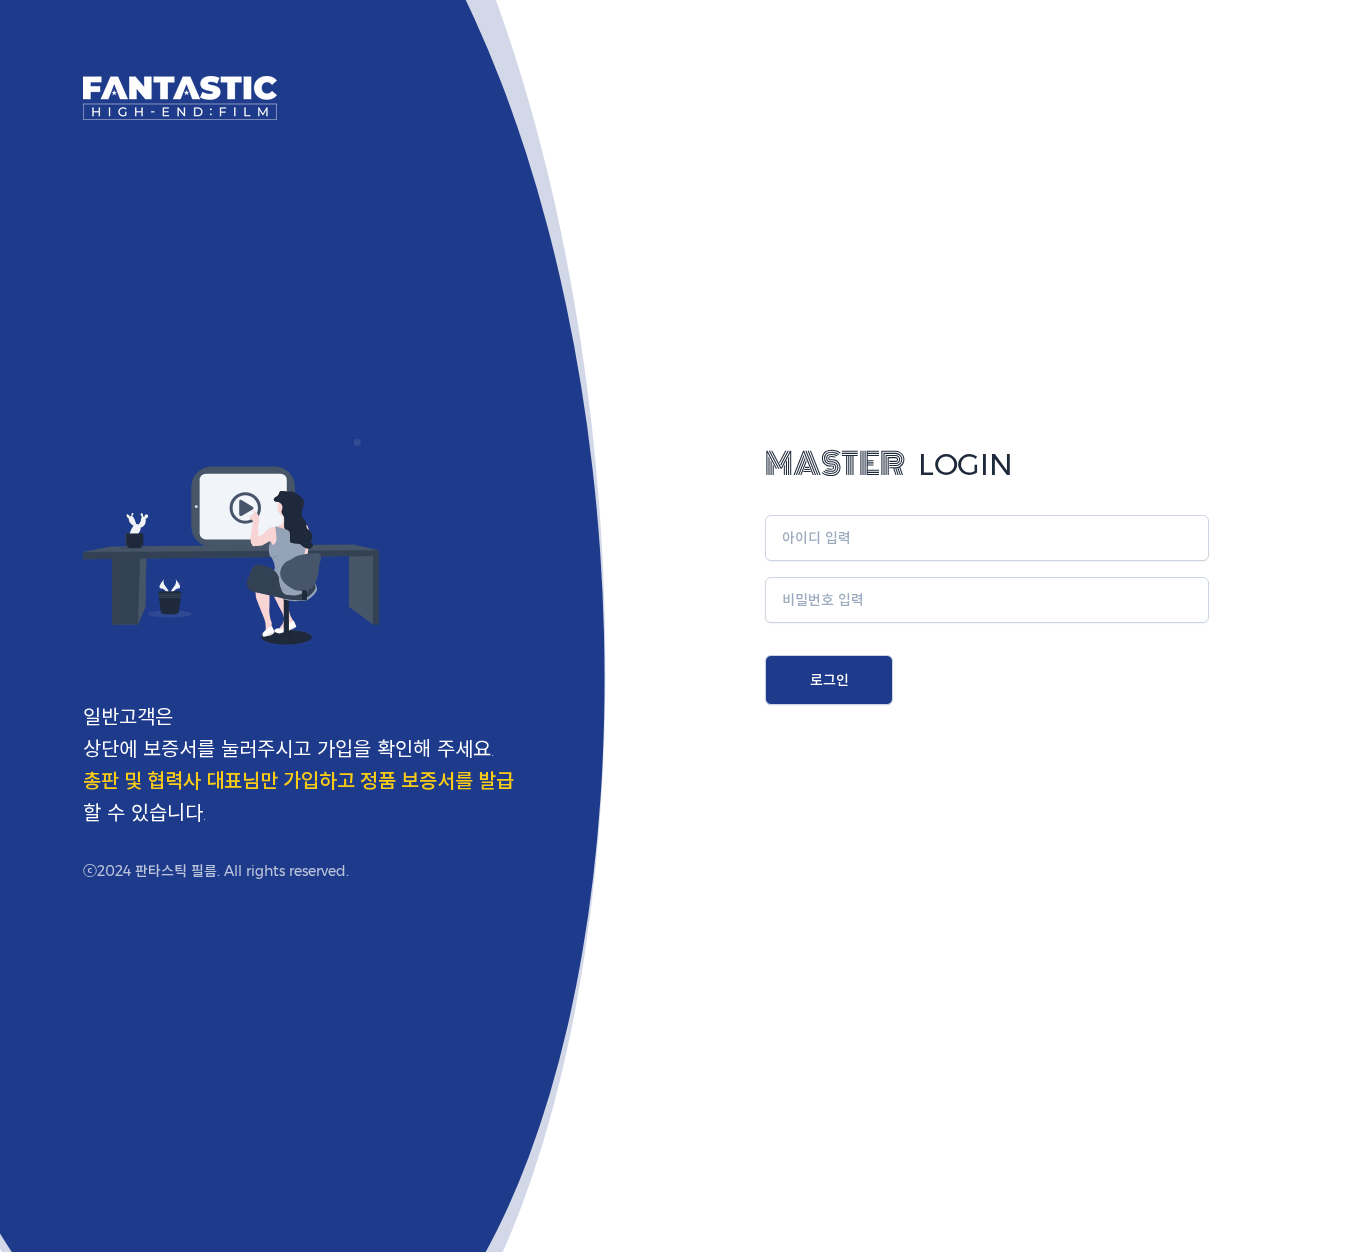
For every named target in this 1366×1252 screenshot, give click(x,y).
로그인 (829, 680)
